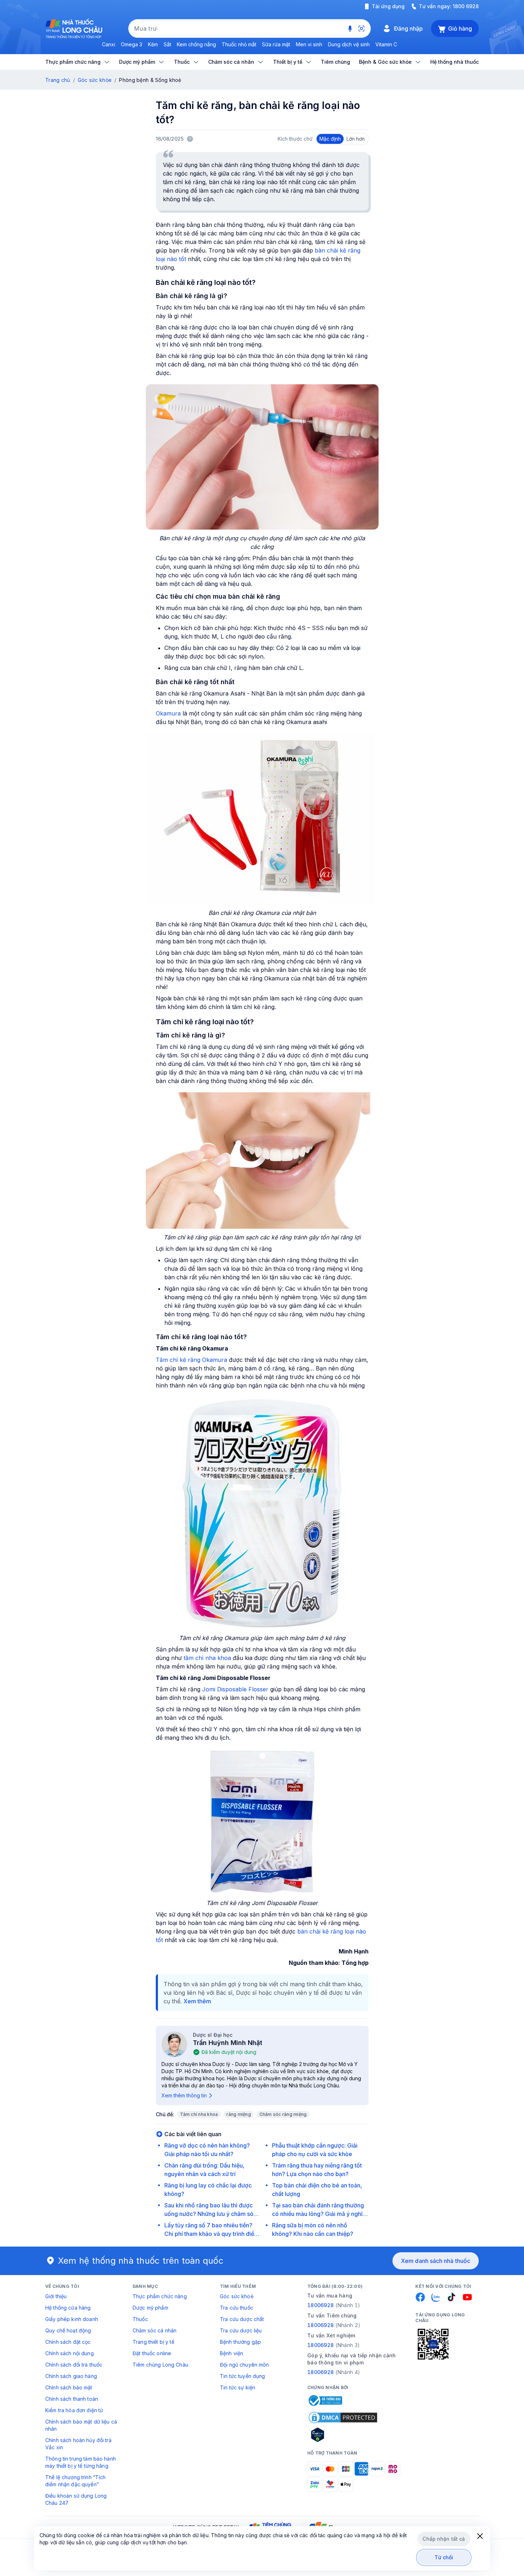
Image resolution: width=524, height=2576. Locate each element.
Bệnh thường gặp (240, 2342)
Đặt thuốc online (152, 2353)
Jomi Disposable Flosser (235, 1689)
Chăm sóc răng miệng (283, 2114)
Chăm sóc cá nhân (155, 2330)
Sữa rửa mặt (276, 44)
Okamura (168, 713)
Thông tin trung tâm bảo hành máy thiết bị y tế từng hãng (81, 2462)
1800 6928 (466, 6)
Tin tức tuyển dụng (243, 2376)
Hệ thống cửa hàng (68, 2308)
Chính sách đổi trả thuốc (74, 2365)
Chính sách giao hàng (71, 2376)
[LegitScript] (343, 2435)
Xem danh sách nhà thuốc (436, 2261)
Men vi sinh (309, 44)
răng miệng (238, 2114)
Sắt (167, 44)
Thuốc (140, 2319)
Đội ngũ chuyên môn (245, 2365)
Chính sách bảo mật (69, 2387)
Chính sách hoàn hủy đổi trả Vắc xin (78, 2444)
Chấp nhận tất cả (444, 2539)
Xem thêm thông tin (184, 2095)
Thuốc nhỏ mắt (239, 44)
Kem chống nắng (196, 44)
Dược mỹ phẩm (150, 2308)
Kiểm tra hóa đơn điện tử (74, 2410)
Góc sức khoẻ (237, 2296)
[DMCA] (343, 2418)
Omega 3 (132, 44)
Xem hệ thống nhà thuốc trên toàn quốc (141, 2261)
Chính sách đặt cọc (68, 2342)
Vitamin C (386, 44)
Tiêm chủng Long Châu (160, 2365)
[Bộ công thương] (325, 2400)
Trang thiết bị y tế (153, 2342)
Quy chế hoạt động (68, 2330)
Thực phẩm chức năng (160, 2296)
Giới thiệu (56, 2296)
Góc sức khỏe (95, 80)
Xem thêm (197, 2001)
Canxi (109, 44)
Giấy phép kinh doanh (72, 2319)
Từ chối (444, 2557)
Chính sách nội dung (70, 2353)
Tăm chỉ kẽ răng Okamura (191, 1360)
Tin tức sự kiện (238, 2387)
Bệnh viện (232, 2353)
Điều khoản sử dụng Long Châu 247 (76, 2499)
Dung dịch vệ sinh (349, 44)
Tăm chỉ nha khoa (199, 2114)
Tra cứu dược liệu (241, 2330)
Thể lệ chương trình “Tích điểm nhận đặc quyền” (76, 2481)
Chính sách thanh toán (72, 2399)
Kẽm (153, 44)
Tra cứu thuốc (237, 2308)
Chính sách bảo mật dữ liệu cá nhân (81, 2425)
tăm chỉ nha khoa (207, 1658)
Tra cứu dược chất (242, 2319)
